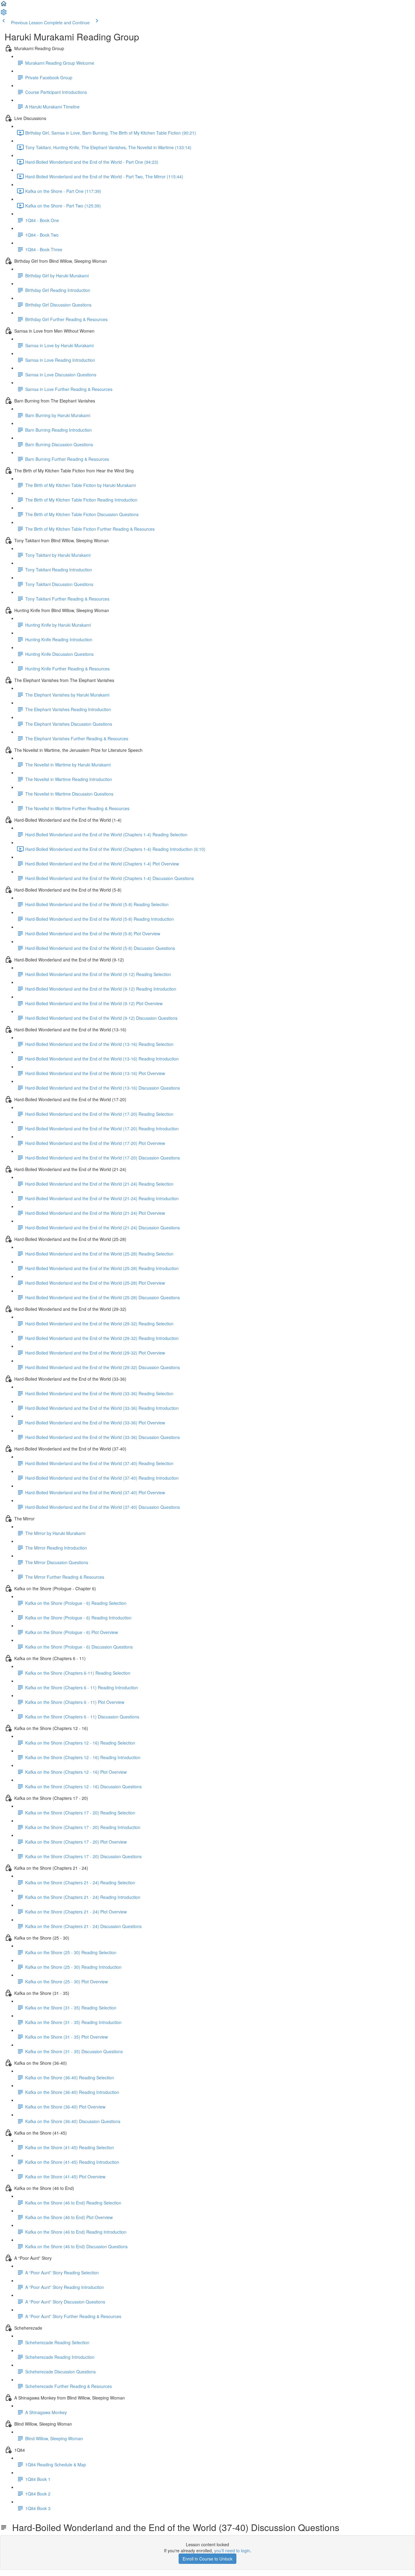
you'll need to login (232, 2550)
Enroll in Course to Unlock (207, 2559)
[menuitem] (4, 14)
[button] (4, 5)
